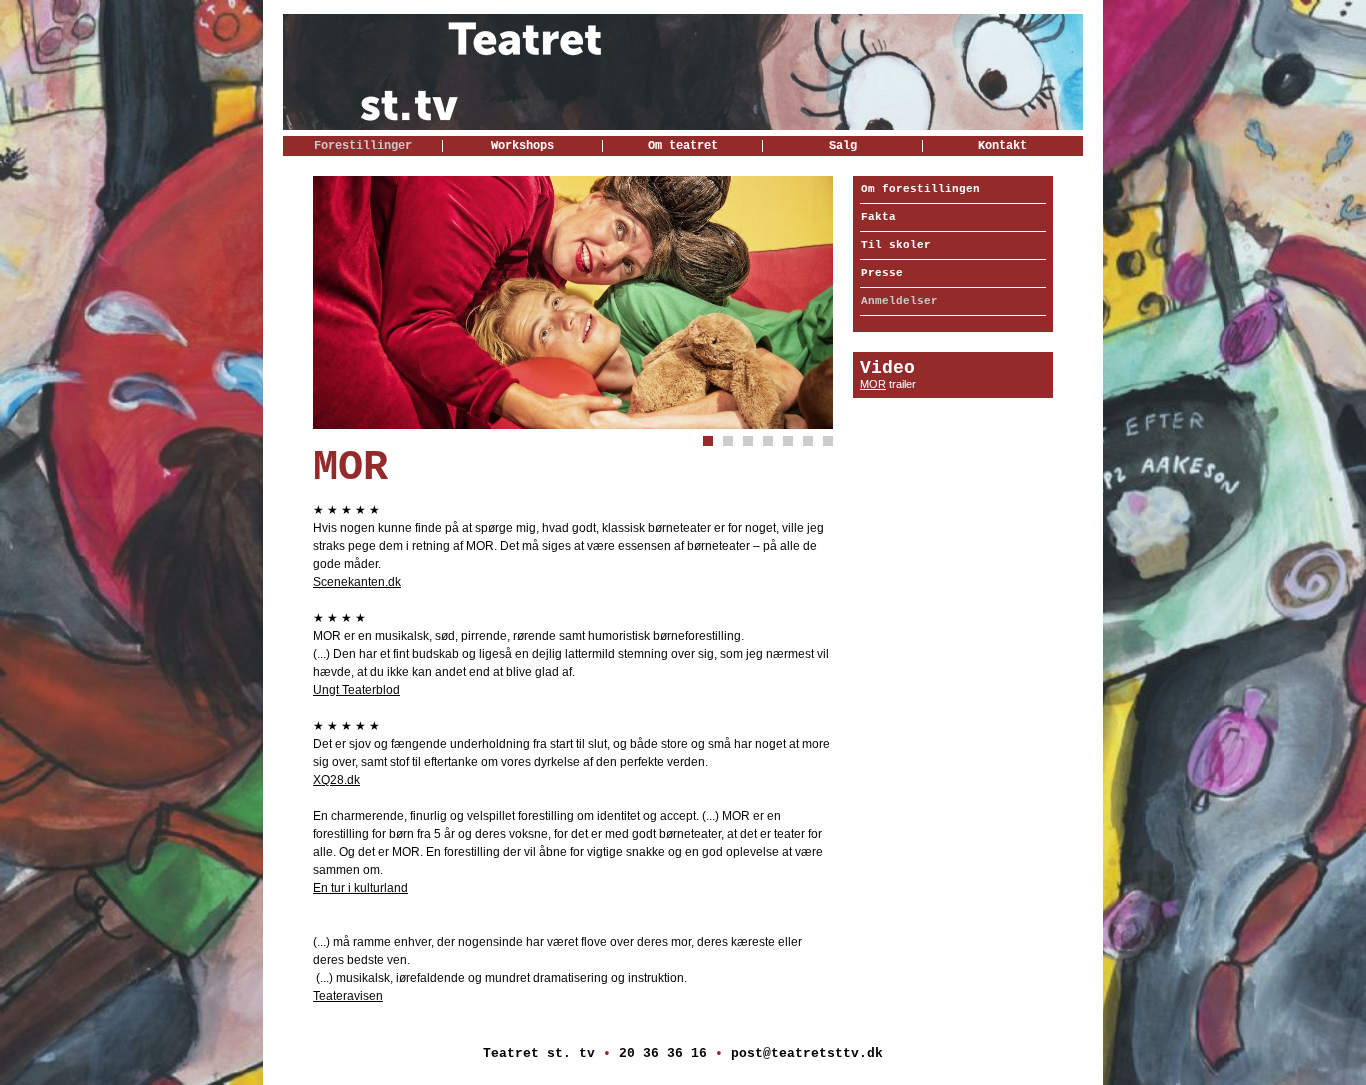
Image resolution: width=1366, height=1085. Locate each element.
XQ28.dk (336, 780)
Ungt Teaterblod (356, 690)
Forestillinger (363, 146)
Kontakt (1002, 146)
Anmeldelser (899, 301)
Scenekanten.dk (357, 582)
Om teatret (683, 146)
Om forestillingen (920, 189)
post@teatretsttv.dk (807, 1053)
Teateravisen (348, 996)
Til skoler (896, 245)
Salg (843, 146)
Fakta (878, 217)
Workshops (522, 146)
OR (877, 384)
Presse (882, 273)
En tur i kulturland (360, 888)
